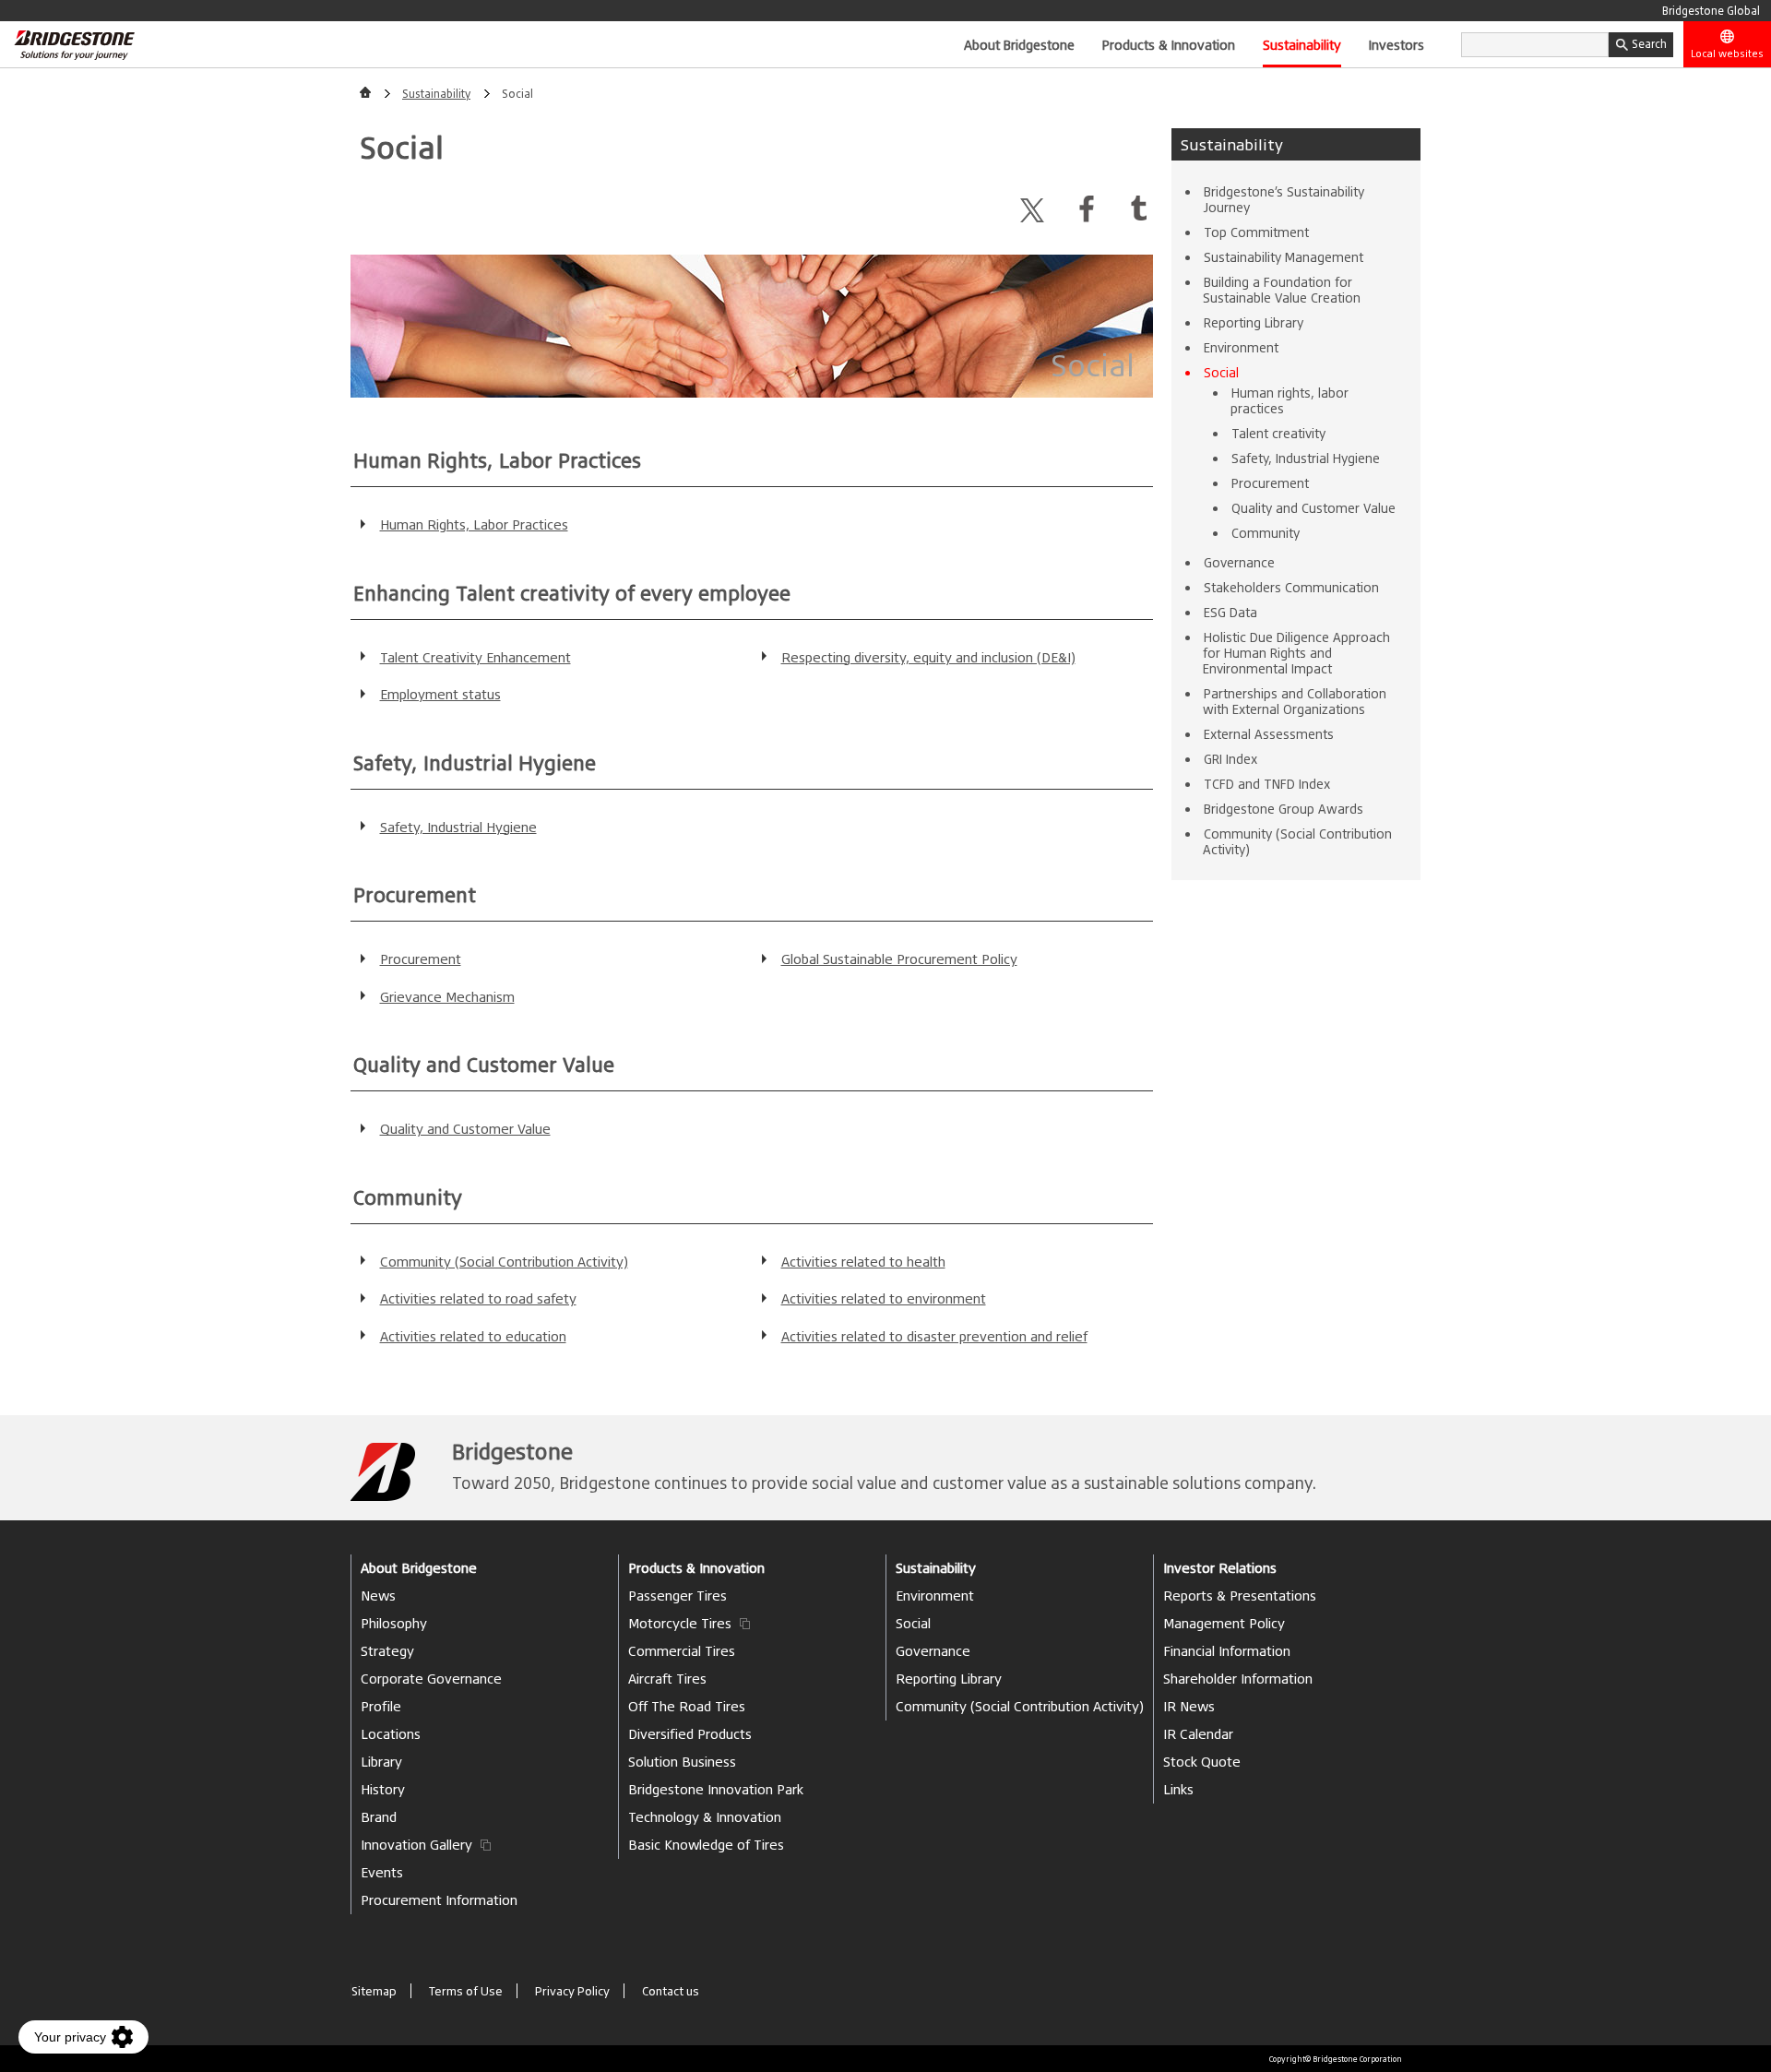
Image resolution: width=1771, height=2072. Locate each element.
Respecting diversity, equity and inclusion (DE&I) (928, 657)
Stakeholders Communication (1291, 587)
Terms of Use (466, 1991)
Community (1266, 533)
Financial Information (1227, 1651)
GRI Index (1230, 759)
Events (382, 1872)
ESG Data (1230, 612)
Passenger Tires (677, 1596)
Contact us (671, 1991)
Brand (379, 1817)
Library (381, 1762)
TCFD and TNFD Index (1267, 784)
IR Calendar (1198, 1734)
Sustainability (1302, 44)
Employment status (440, 694)
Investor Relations (1220, 1568)
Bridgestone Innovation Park (716, 1789)
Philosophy (394, 1623)
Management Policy (1224, 1623)
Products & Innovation (1169, 44)
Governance (1239, 562)
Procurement (421, 959)
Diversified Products (690, 1734)
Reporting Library (1254, 322)
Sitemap (374, 1991)
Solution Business (682, 1762)
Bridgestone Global (1711, 11)
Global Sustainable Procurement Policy (899, 959)
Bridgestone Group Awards (1284, 809)
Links (1178, 1789)
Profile (381, 1706)
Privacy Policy (572, 1991)
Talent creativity (1278, 433)
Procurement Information (439, 1900)
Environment (1241, 347)
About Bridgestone (1019, 44)
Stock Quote (1202, 1762)
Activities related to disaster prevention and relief (934, 1336)
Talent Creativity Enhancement (475, 657)
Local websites (1727, 54)
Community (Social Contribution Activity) (504, 1262)
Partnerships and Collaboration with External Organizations (1295, 701)
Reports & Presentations (1240, 1596)
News (378, 1596)
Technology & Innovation (705, 1817)
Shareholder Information (1238, 1679)
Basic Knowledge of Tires (706, 1845)
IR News (1189, 1706)
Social (1221, 372)
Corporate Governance (431, 1679)
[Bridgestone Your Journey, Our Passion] (67, 44)
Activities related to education (473, 1336)
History (383, 1789)
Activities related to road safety (478, 1298)
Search (1649, 44)
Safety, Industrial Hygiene (458, 827)
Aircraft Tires (667, 1679)
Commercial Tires (682, 1651)
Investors (1397, 44)
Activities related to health (863, 1262)
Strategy (387, 1651)
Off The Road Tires (687, 1706)
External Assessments (1269, 734)
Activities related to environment (884, 1298)
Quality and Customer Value (465, 1129)
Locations (391, 1734)
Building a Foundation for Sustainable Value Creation (1282, 290)
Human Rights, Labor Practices (474, 524)
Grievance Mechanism (447, 997)
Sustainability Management (1284, 257)
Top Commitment (1256, 232)
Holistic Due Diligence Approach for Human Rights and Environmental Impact (1296, 653)
